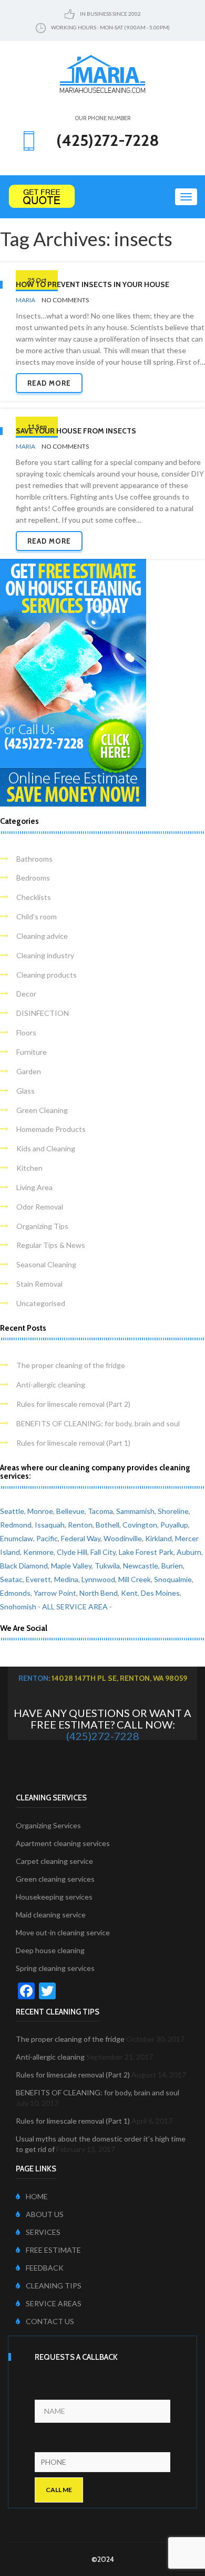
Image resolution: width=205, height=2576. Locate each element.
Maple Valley (71, 1566)
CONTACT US (50, 2321)
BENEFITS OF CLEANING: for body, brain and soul (98, 1423)
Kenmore (38, 1552)
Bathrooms (34, 859)
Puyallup (174, 1525)
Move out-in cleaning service (63, 1932)
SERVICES (43, 2232)
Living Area (34, 1187)
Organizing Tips (42, 1226)
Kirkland (158, 1538)
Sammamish (135, 1511)
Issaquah (50, 1525)
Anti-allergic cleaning (51, 1385)
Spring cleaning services (55, 1968)
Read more (49, 383)
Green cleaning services (55, 1879)
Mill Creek (135, 1579)
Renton (80, 1525)
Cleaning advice (42, 936)
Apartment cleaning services (63, 1843)
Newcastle (141, 1566)
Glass (25, 1091)
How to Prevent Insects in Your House (93, 284)
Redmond (16, 1525)
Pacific (47, 1538)
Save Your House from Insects (76, 431)
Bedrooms (33, 878)
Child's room (37, 916)
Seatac (11, 1579)
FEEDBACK (45, 2268)
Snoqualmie (173, 1579)
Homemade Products (51, 1129)
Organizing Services (48, 1825)
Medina (66, 1579)
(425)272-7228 (103, 1736)
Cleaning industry (45, 955)
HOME (37, 2196)
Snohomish (18, 1607)
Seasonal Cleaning (46, 1264)
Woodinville (123, 1538)
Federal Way (81, 1538)
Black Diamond (24, 1566)
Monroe (40, 1511)
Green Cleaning (42, 1110)
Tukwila (107, 1566)
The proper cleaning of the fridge (71, 1365)
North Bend (99, 1593)
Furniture (32, 1052)
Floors (26, 1032)
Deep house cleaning (50, 1950)
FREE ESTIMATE (53, 2250)
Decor (26, 994)
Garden (29, 1071)
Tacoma (100, 1511)
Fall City (103, 1552)
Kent (129, 1593)
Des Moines (160, 1593)
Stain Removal (39, 1284)
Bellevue (70, 1511)
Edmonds (15, 1593)
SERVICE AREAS (54, 2303)
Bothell (107, 1525)
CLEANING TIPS (54, 2286)
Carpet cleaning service (54, 1861)
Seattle (12, 1511)
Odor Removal (40, 1207)
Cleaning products (47, 975)
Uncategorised (41, 1303)
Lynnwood (98, 1579)
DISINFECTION (43, 1013)
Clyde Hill (72, 1552)
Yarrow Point (55, 1593)
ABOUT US (45, 2214)
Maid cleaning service (51, 1915)
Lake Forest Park (146, 1552)
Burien (172, 1566)
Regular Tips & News (51, 1245)
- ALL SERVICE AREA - (75, 1607)
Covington (140, 1525)
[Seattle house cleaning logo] (102, 73)
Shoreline (173, 1511)
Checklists (34, 897)
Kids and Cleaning (46, 1148)
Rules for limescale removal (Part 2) (73, 1404)
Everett (38, 1579)
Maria (25, 300)
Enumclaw (17, 1538)
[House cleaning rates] (102, 197)
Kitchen (29, 1168)
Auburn (189, 1552)
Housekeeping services (54, 1897)
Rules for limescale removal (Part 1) (73, 1443)
